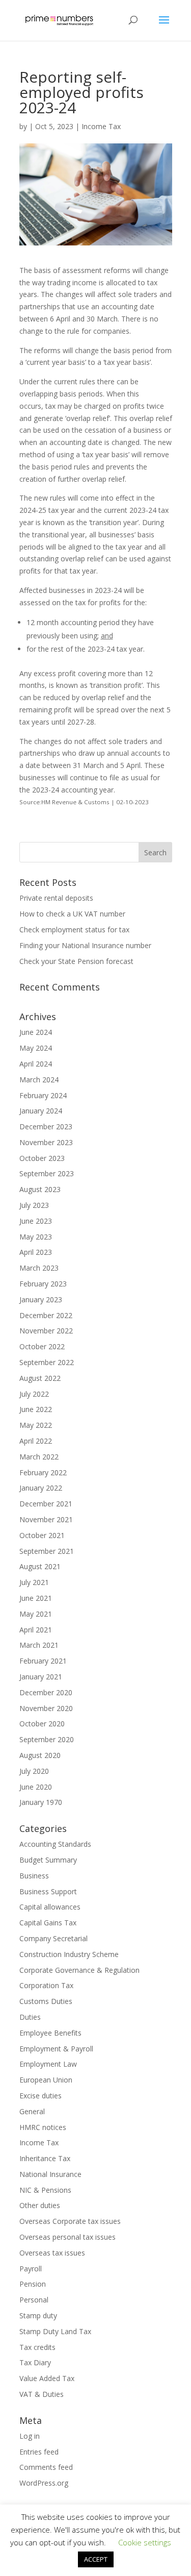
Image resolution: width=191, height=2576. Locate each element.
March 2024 (39, 1080)
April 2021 (36, 1630)
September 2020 (47, 1739)
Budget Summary (48, 1860)
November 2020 (46, 1708)
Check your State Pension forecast (76, 961)
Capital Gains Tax (48, 1923)
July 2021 (34, 1582)
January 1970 (41, 1802)
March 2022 (39, 1457)
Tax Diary (35, 2362)
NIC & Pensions (45, 2190)
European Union (46, 2080)
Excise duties (40, 2096)
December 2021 (46, 1504)
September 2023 (47, 1173)
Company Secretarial (53, 1938)
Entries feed (39, 2452)
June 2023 (36, 1221)
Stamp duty (38, 2315)
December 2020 (46, 1692)
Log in (30, 2436)
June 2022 (36, 1409)
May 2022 (36, 1425)
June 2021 (36, 1598)
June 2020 (36, 1787)
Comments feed (46, 2467)
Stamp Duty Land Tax (55, 2331)
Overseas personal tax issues (67, 2237)
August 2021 (40, 1566)
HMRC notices (43, 2127)
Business (34, 1876)
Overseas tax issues (52, 2253)
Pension (33, 2284)
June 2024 (36, 1032)
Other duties (40, 2205)
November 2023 (46, 1142)
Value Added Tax (47, 2378)
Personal (34, 2300)
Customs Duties (46, 2001)
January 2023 (41, 1299)
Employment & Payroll (56, 2049)
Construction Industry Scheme (69, 1954)
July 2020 (34, 1771)
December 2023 (46, 1126)
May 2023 (36, 1237)
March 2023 (39, 1268)
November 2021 (46, 1519)
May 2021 (36, 1614)
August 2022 (40, 1378)
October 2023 (42, 1158)
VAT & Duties (42, 2394)
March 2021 (39, 1645)
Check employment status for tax (74, 930)
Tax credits (37, 2347)
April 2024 (36, 1064)
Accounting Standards (55, 1844)
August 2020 (40, 1755)
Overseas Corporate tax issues (70, 2221)
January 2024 (41, 1111)
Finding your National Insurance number (85, 945)
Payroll (31, 2269)
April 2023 (36, 1252)
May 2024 (36, 1048)
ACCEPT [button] (96, 2559)
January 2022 (41, 1488)
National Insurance (50, 2174)
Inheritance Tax (45, 2158)
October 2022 (42, 1346)
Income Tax (101, 126)
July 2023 (34, 1205)
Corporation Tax (46, 1985)
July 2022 (34, 1394)
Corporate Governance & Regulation (79, 1970)
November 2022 (46, 1331)
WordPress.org (44, 2483)
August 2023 (40, 1189)
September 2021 (47, 1551)
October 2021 (42, 1535)
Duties (30, 2017)
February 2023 (43, 1284)
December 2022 (46, 1315)
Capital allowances (50, 1907)
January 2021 (41, 1677)
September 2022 (47, 1362)
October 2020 (42, 1724)
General (32, 2111)
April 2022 (36, 1441)
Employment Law (48, 2064)
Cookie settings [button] (145, 2542)
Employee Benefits (50, 2033)
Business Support (48, 1891)
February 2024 (43, 1095)
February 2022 (43, 1472)
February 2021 (43, 1661)
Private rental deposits (56, 898)
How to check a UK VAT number (72, 914)
